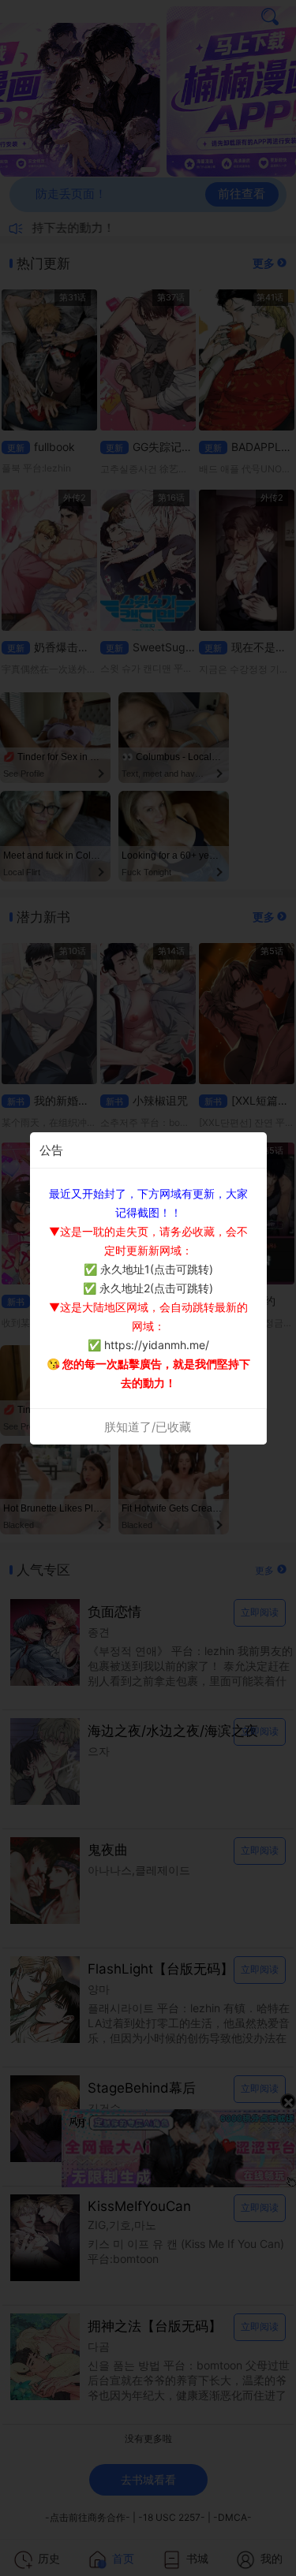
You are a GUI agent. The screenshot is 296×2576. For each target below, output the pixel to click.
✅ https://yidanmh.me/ (148, 1345)
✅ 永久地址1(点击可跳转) (148, 1269)
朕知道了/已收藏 (148, 1427)
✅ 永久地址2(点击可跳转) (148, 1288)
